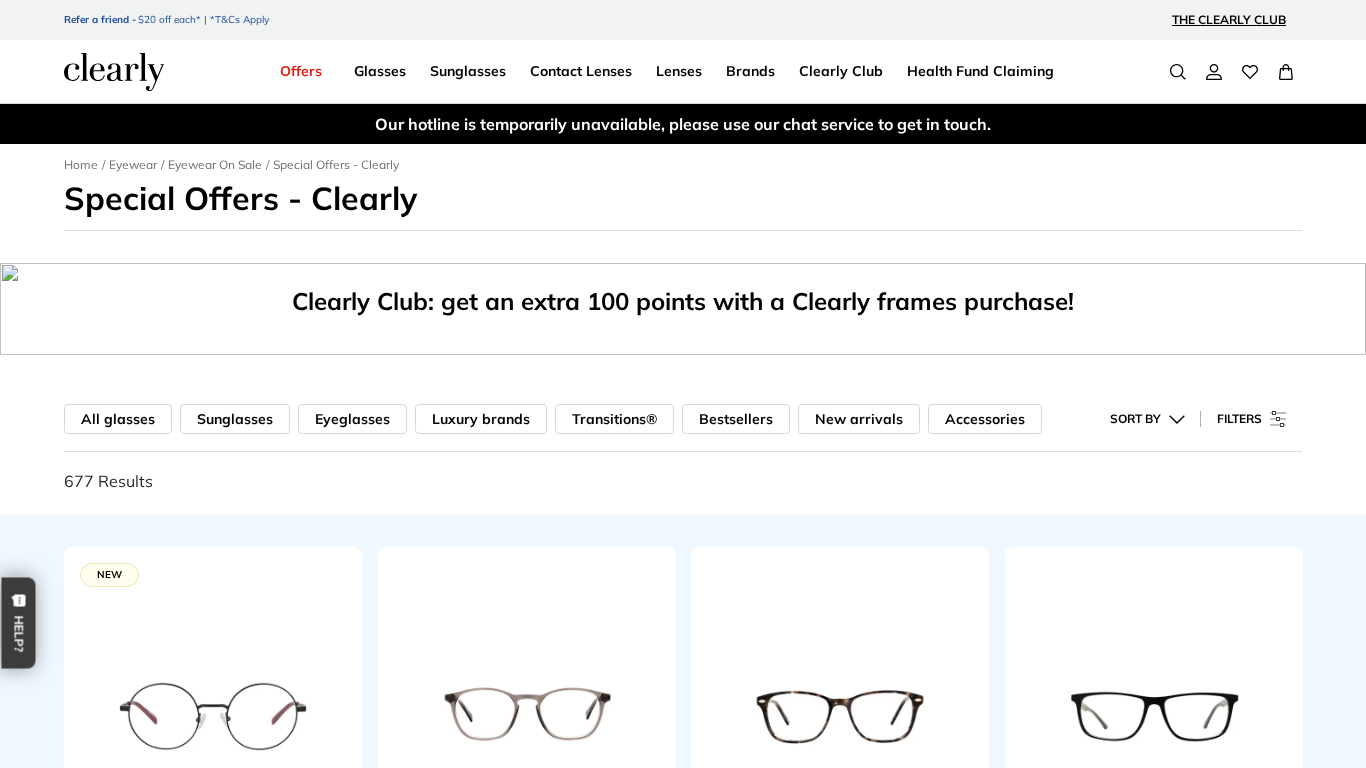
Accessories (985, 419)
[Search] (1178, 72)
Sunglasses (235, 419)
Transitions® (614, 419)
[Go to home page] (114, 72)
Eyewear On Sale (215, 164)
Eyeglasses (352, 419)
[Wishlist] (1250, 72)
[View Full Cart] (1286, 72)
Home (81, 164)
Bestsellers (736, 419)
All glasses (118, 419)
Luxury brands (481, 419)
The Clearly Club (1229, 19)
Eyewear (133, 164)
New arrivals (859, 419)
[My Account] (1214, 72)
